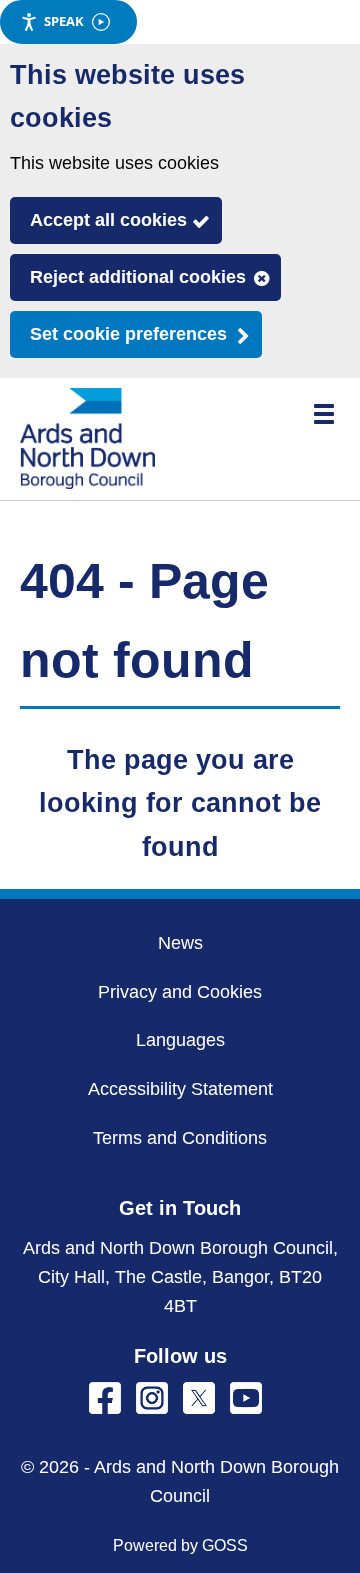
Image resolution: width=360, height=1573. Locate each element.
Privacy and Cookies (180, 992)
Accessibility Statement (180, 1089)
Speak (64, 21)
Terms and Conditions (180, 1138)
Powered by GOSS (180, 1545)
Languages (180, 1040)
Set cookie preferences (128, 334)
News (180, 943)
